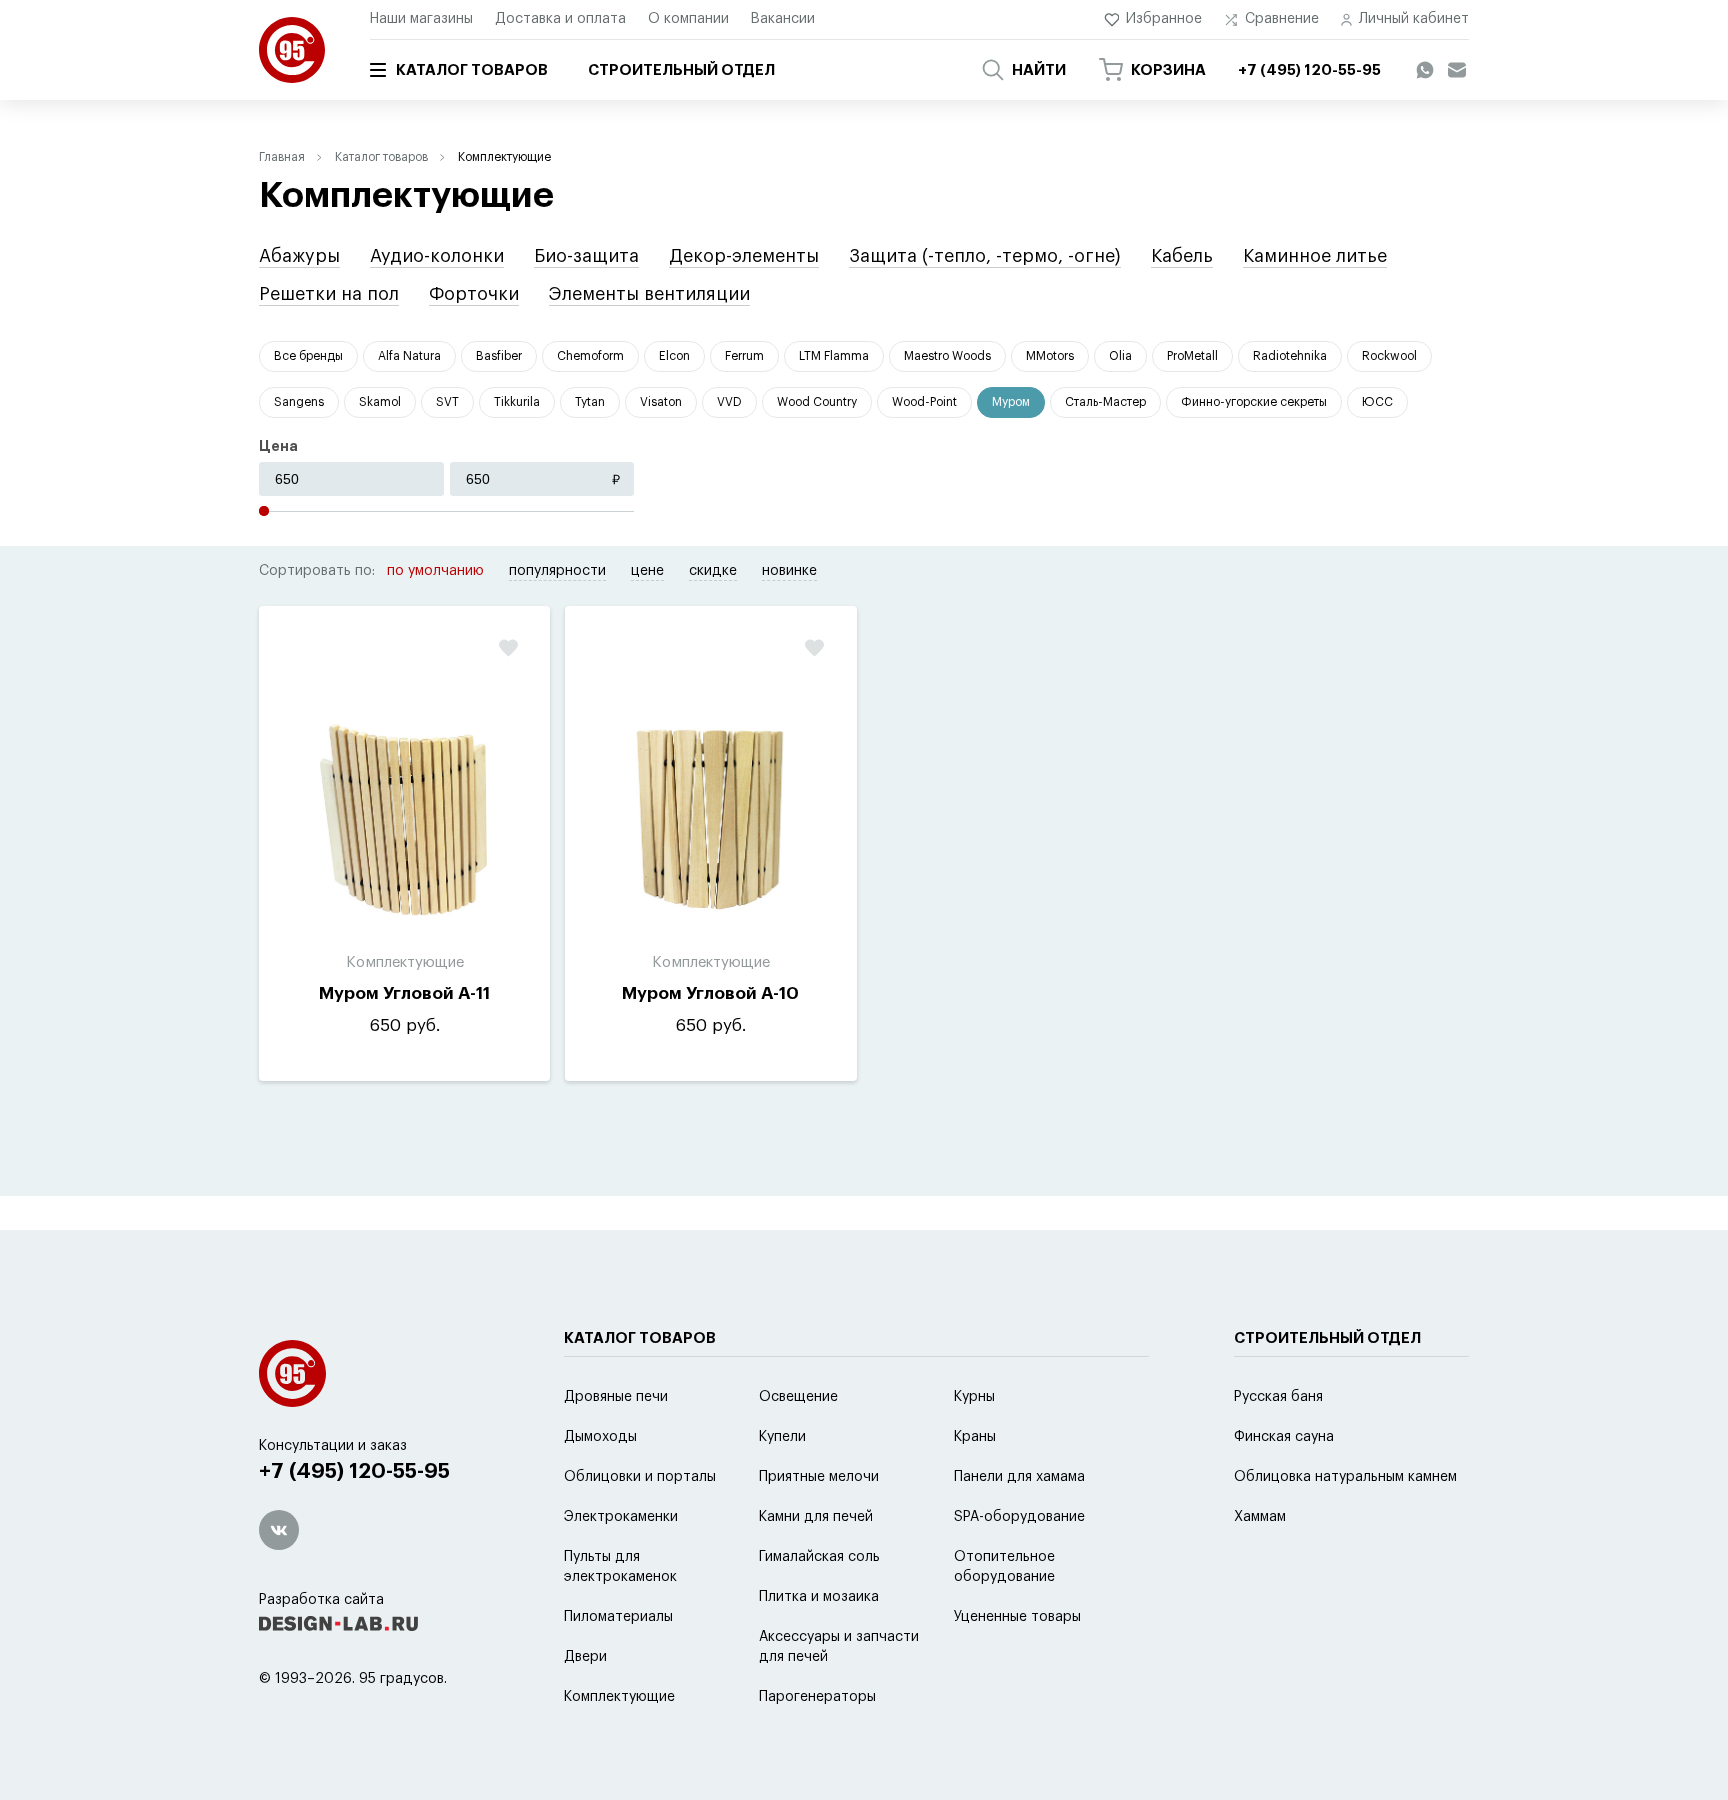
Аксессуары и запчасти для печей (839, 1647)
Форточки (474, 294)
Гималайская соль (819, 1557)
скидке (713, 571)
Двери (585, 1657)
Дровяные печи (616, 1397)
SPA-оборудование (1019, 1517)
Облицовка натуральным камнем (1345, 1477)
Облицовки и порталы (640, 1477)
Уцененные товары (1017, 1617)
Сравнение (1282, 19)
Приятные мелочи (819, 1477)
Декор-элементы (744, 256)
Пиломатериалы (618, 1617)
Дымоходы (600, 1437)
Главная (282, 157)
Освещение (798, 1397)
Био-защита (586, 256)
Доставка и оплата (560, 19)
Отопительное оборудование (1004, 1567)
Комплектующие (619, 1697)
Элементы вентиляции (649, 294)
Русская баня (1278, 1397)
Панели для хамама (1019, 1477)
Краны (975, 1437)
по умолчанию (435, 571)
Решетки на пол (329, 294)
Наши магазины (421, 19)
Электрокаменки (621, 1517)
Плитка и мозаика (819, 1597)
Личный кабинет (1414, 19)
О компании (688, 19)
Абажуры (299, 256)
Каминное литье (1315, 256)
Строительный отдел (681, 70)
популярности (557, 571)
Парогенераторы (817, 1697)
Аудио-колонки (437, 256)
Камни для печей (816, 1517)
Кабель (1182, 256)
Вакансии (783, 19)
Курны (974, 1397)
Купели (782, 1437)
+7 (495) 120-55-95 (354, 1471)
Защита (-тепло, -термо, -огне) (985, 256)
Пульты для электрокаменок (620, 1567)
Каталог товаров (472, 70)
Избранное (1164, 19)
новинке (789, 571)
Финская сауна (1284, 1437)
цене (647, 571)
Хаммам (1260, 1517)
